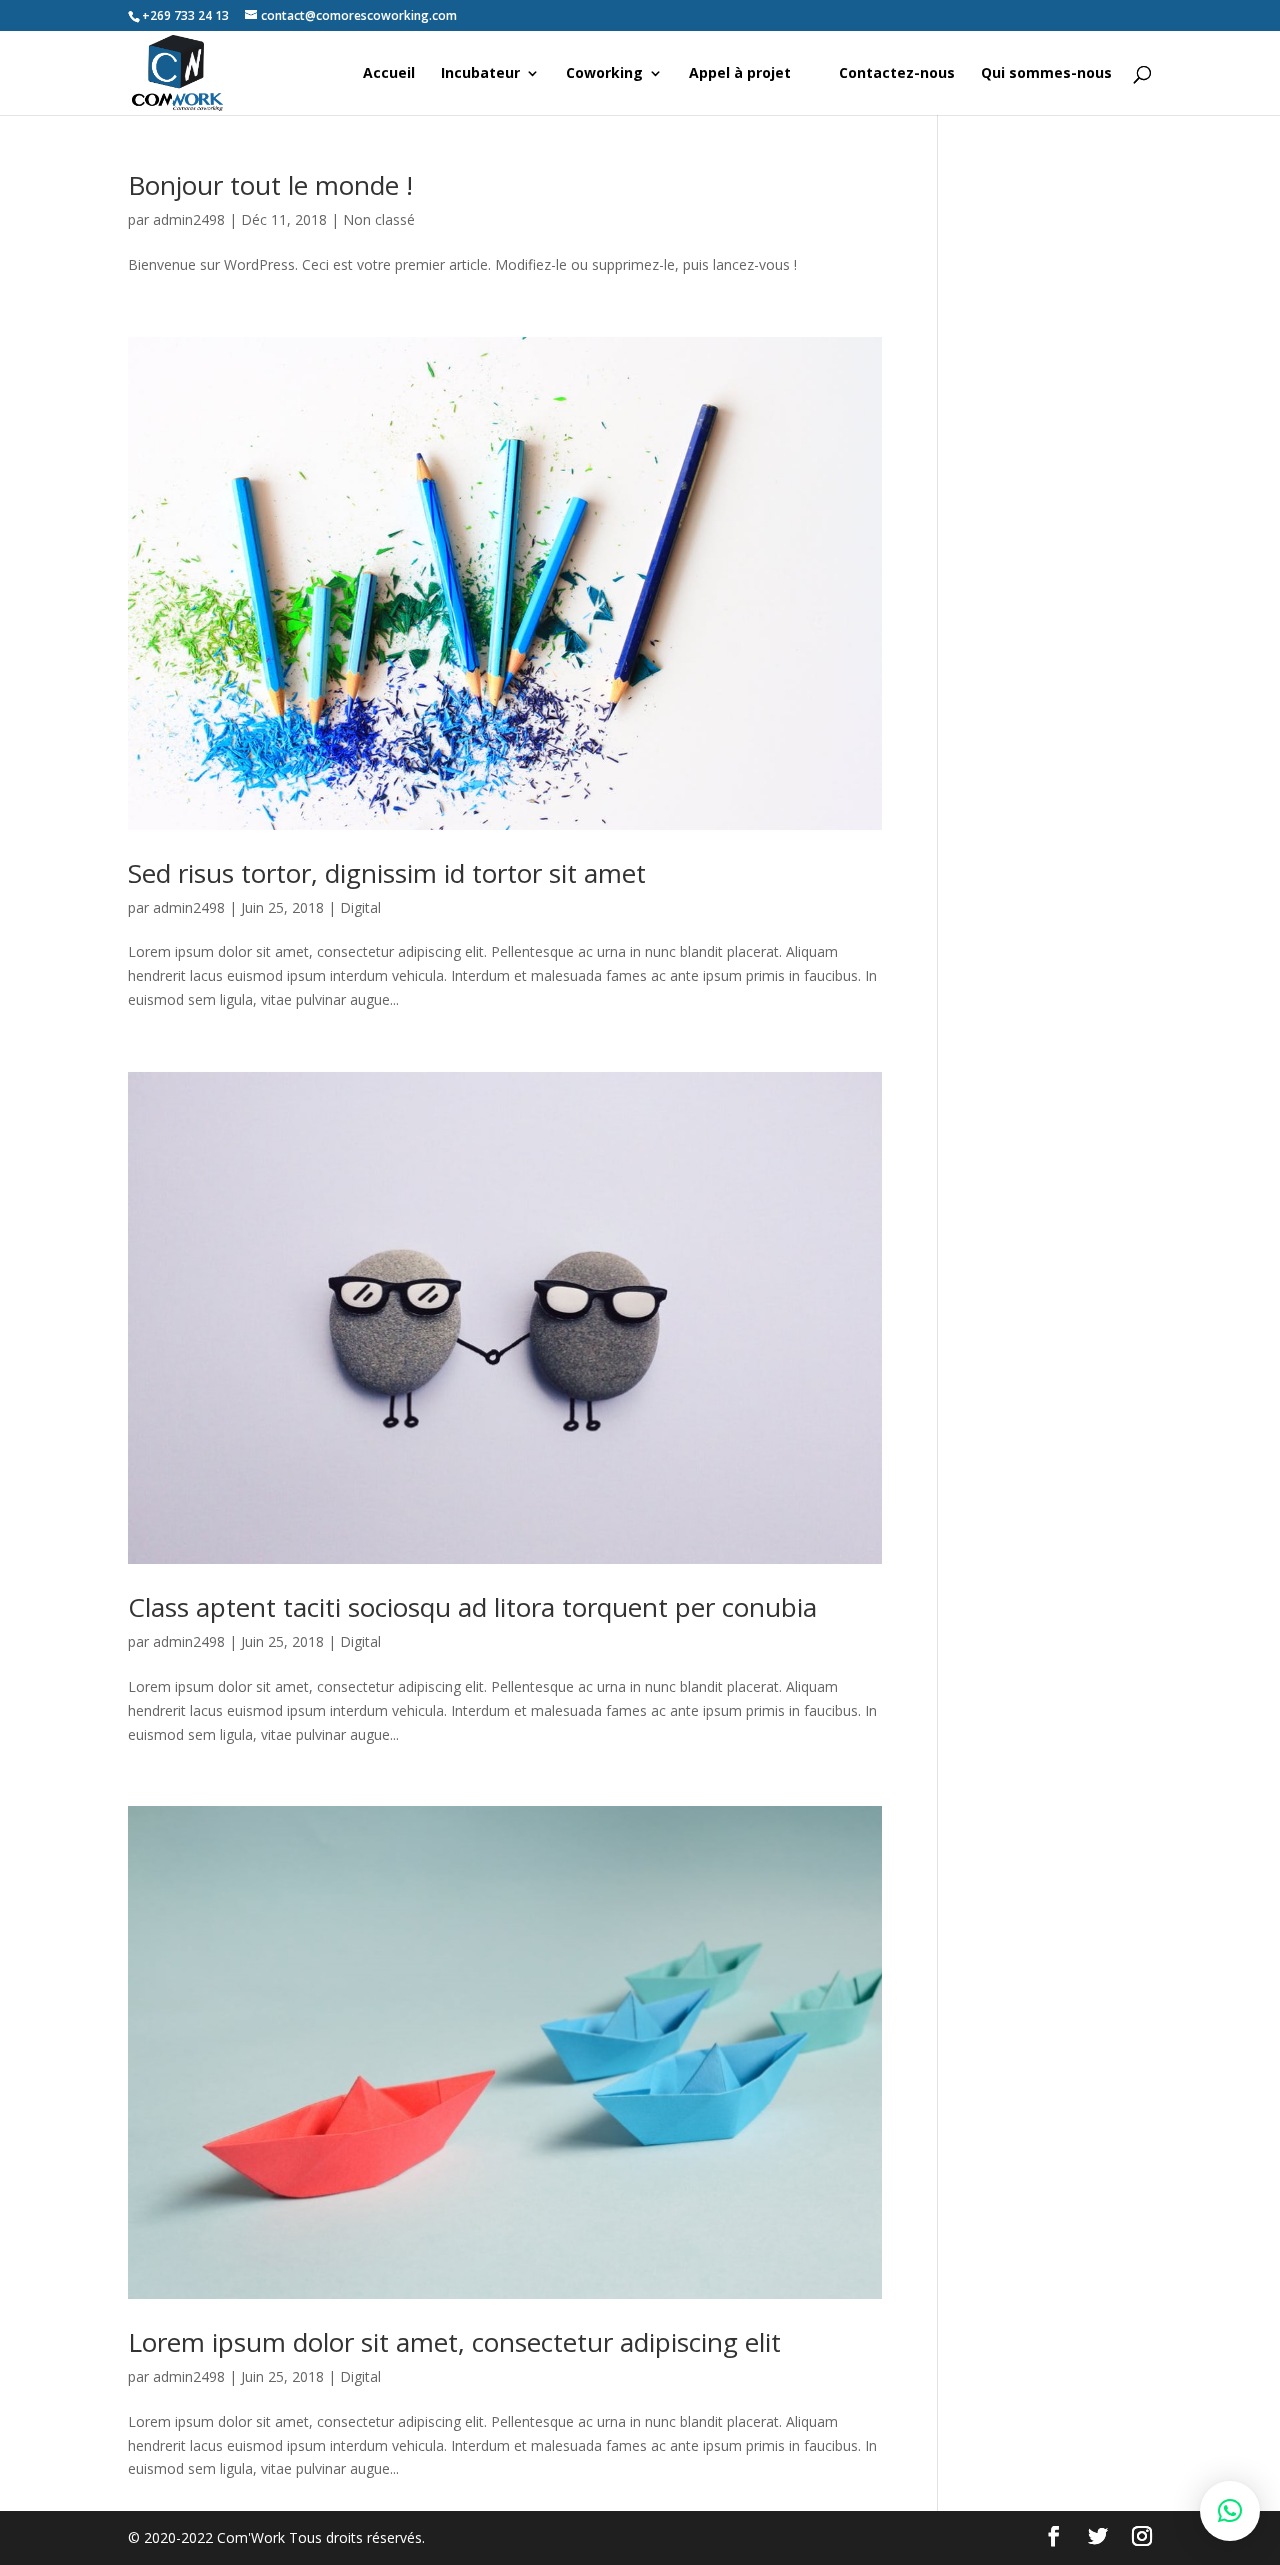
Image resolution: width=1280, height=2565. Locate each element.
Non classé (379, 219)
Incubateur (480, 74)
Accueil (389, 74)
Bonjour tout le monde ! (270, 185)
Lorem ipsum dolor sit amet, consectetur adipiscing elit (454, 2342)
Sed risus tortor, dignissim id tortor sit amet (387, 873)
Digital (360, 907)
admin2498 (189, 219)
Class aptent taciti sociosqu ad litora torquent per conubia (472, 1607)
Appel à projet (740, 74)
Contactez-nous (897, 74)
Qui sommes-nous (1046, 74)
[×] (1230, 2511)
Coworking (604, 74)
